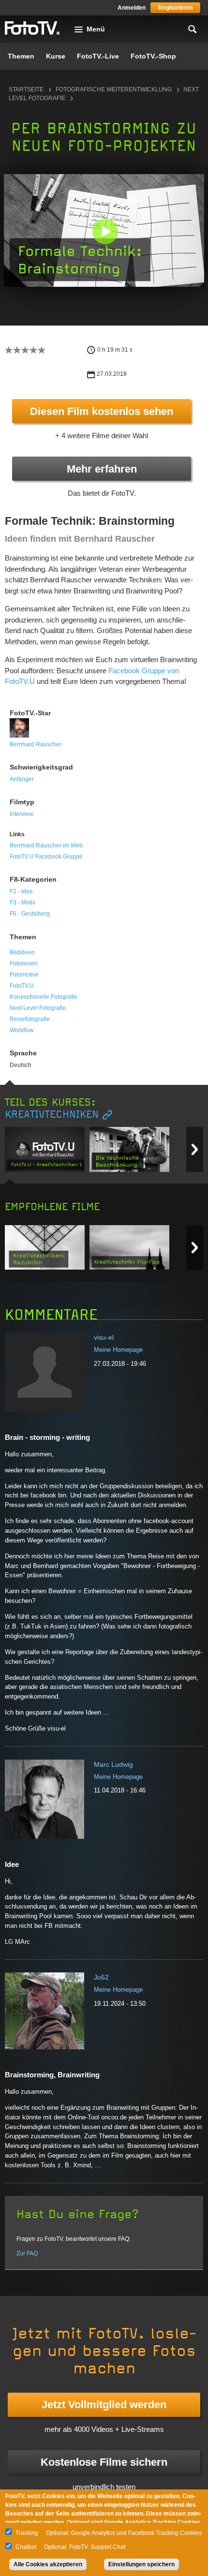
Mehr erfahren (102, 469)
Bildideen (22, 952)
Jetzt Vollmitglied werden (104, 2405)
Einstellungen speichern (141, 2564)
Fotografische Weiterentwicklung (114, 89)
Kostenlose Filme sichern (104, 2462)
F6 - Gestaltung (30, 914)
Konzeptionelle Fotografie (44, 997)
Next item (195, 1149)
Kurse (56, 56)
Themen (21, 56)
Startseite (26, 89)
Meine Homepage (118, 1350)
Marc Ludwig (113, 1764)
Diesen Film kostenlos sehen (102, 411)
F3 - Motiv (22, 903)
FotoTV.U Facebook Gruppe (46, 857)
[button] (105, 231)
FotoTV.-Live (98, 56)
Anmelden (132, 8)
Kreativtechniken (52, 1115)
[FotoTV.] (32, 29)
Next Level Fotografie (38, 1008)
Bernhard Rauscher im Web (46, 845)
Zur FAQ (27, 2253)
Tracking (27, 2533)
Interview (22, 814)
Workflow (22, 1030)
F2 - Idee (21, 891)
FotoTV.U (22, 986)
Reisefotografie (30, 1019)
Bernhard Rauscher (36, 744)
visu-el (104, 1337)
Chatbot (26, 2547)
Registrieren (175, 8)
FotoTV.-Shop (153, 56)
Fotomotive (24, 975)
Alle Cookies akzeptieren (48, 2564)
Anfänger (22, 779)
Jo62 (101, 1977)
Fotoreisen (24, 963)
